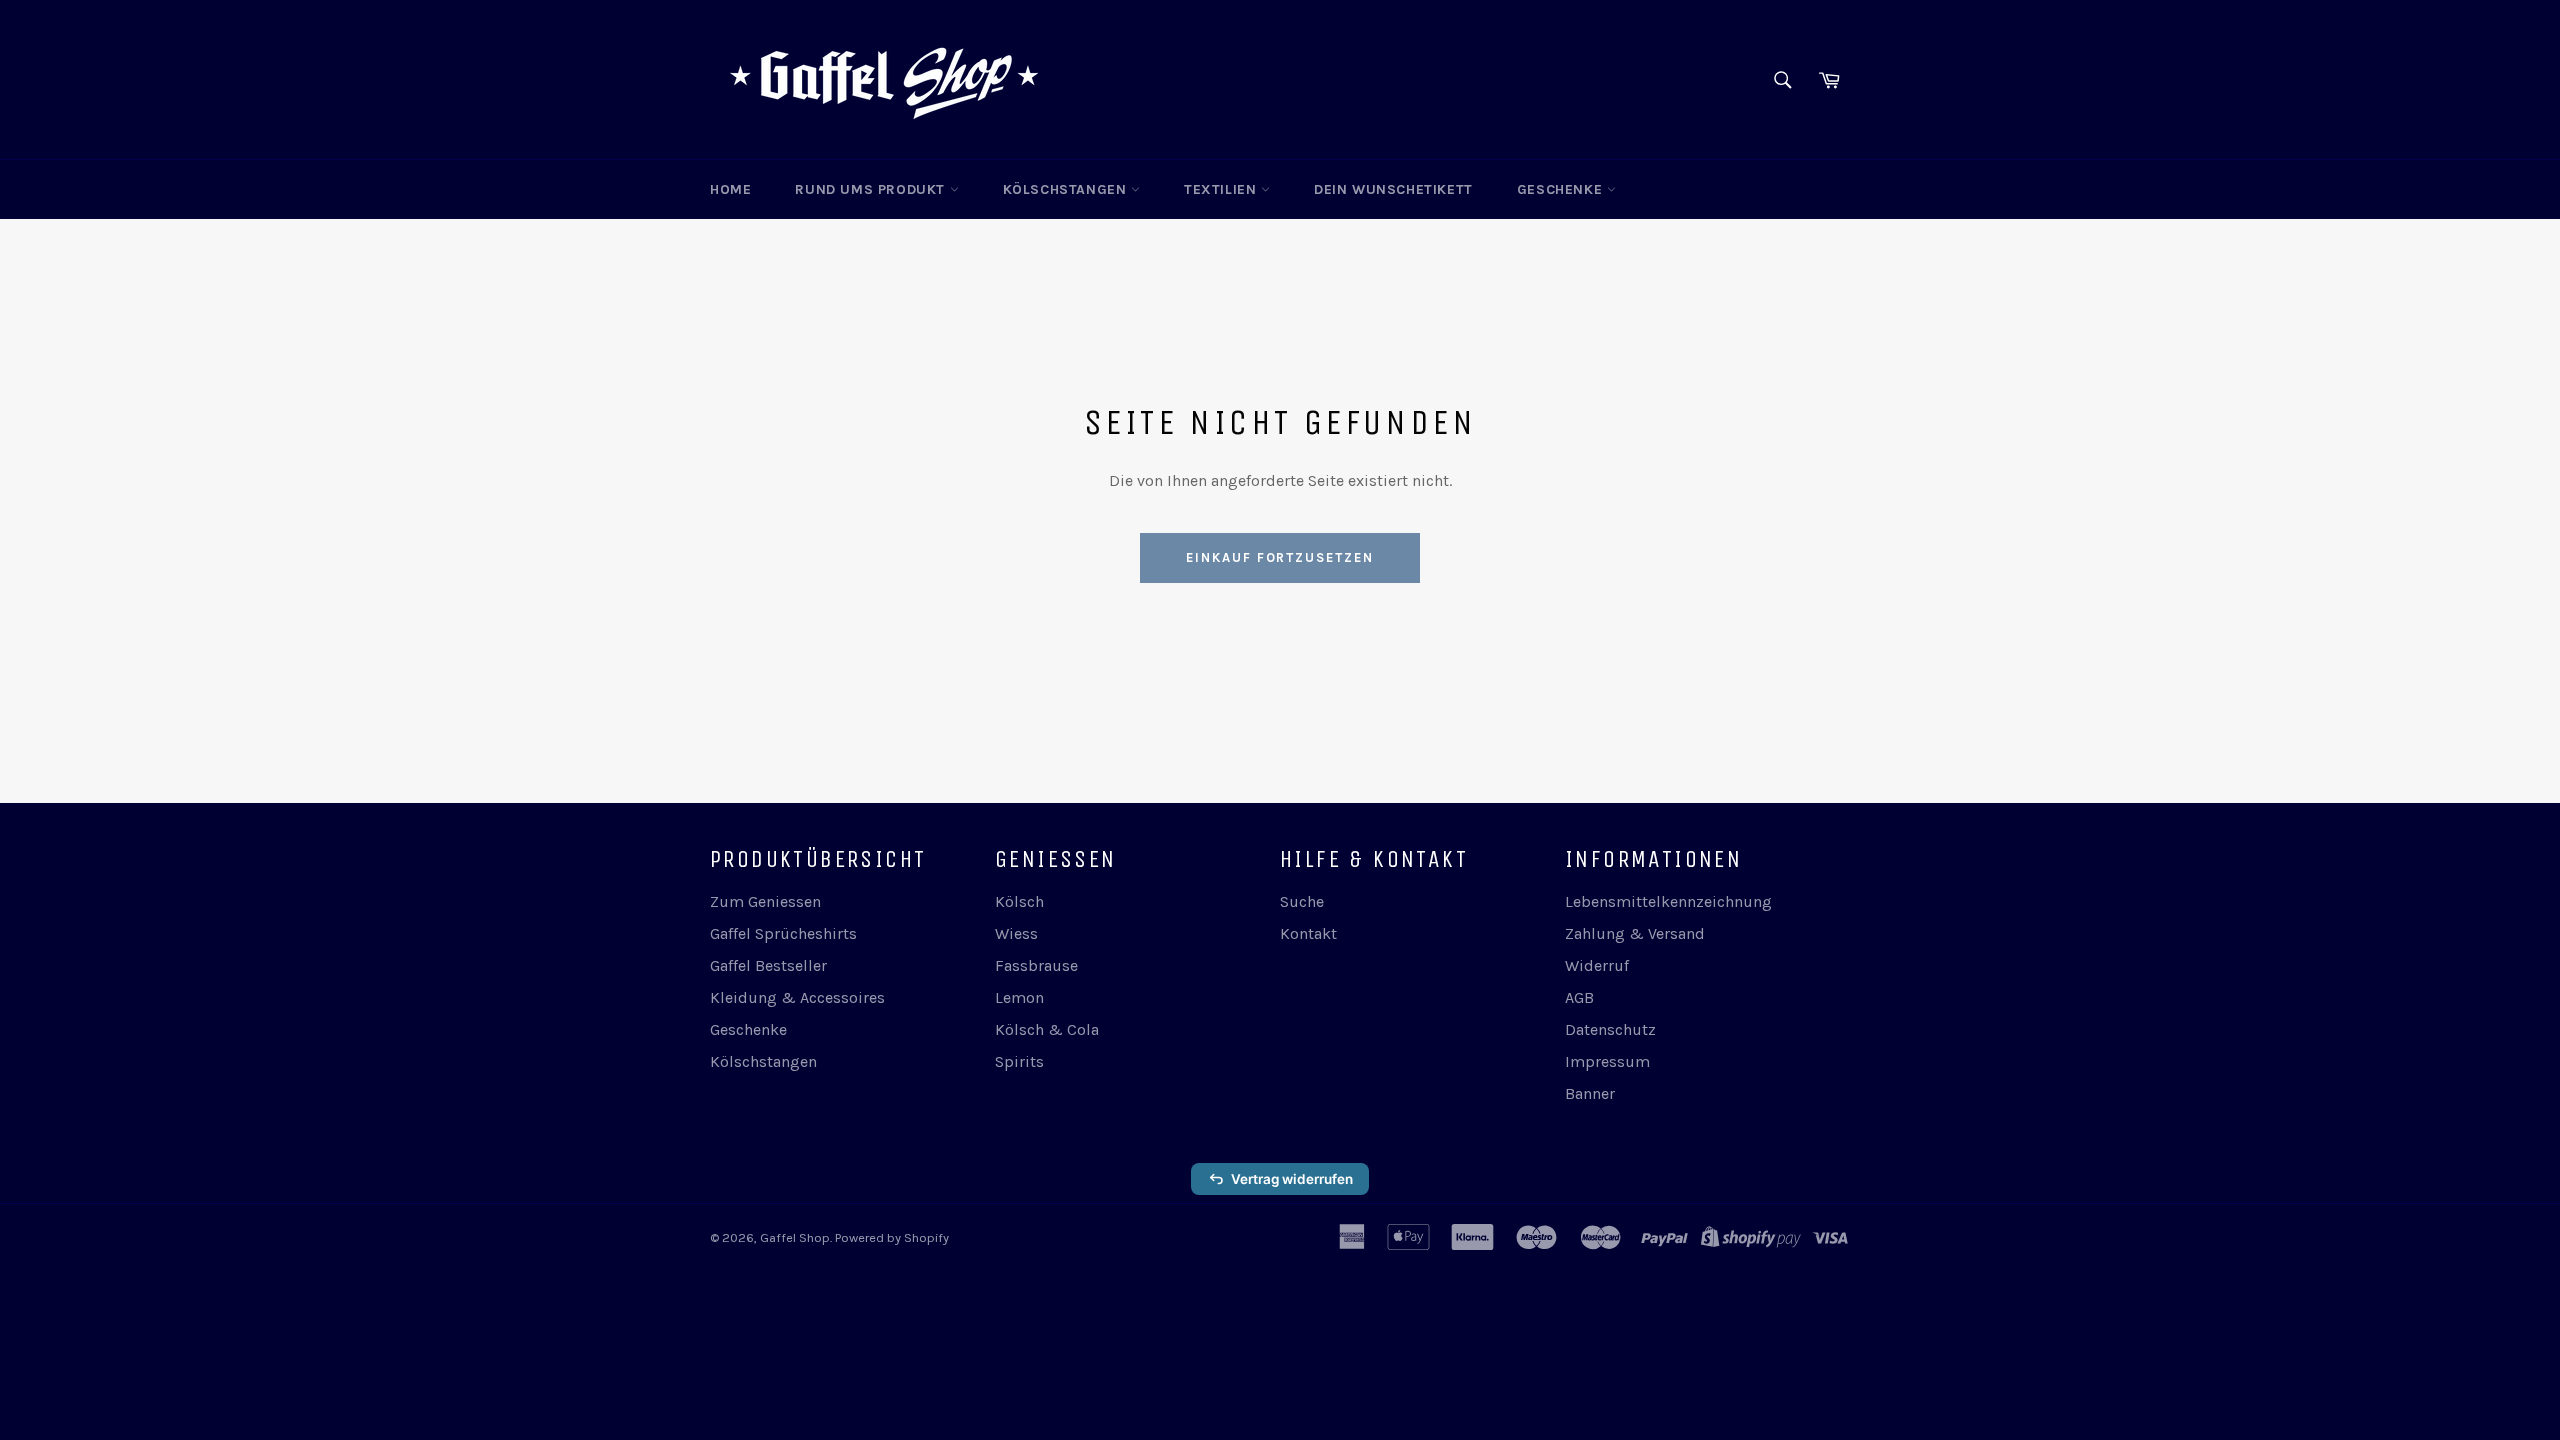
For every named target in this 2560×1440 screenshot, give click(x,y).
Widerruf (1597, 965)
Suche (1302, 901)
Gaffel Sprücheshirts (783, 933)
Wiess (1016, 933)
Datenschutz (1610, 1029)
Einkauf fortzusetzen (1280, 557)
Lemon (1019, 997)
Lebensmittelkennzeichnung (1668, 901)
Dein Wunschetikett (1393, 189)
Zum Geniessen (765, 901)
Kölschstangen (1067, 189)
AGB (1579, 997)
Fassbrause (1036, 965)
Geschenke (1562, 189)
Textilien (1222, 189)
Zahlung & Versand (1635, 933)
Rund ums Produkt (872, 189)
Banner (1590, 1093)
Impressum (1607, 1061)
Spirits (1019, 1061)
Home (730, 189)
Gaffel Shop (795, 1237)
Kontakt (1308, 933)
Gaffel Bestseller (768, 965)
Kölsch (1019, 901)
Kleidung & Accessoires (797, 997)
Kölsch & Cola (1047, 1029)
